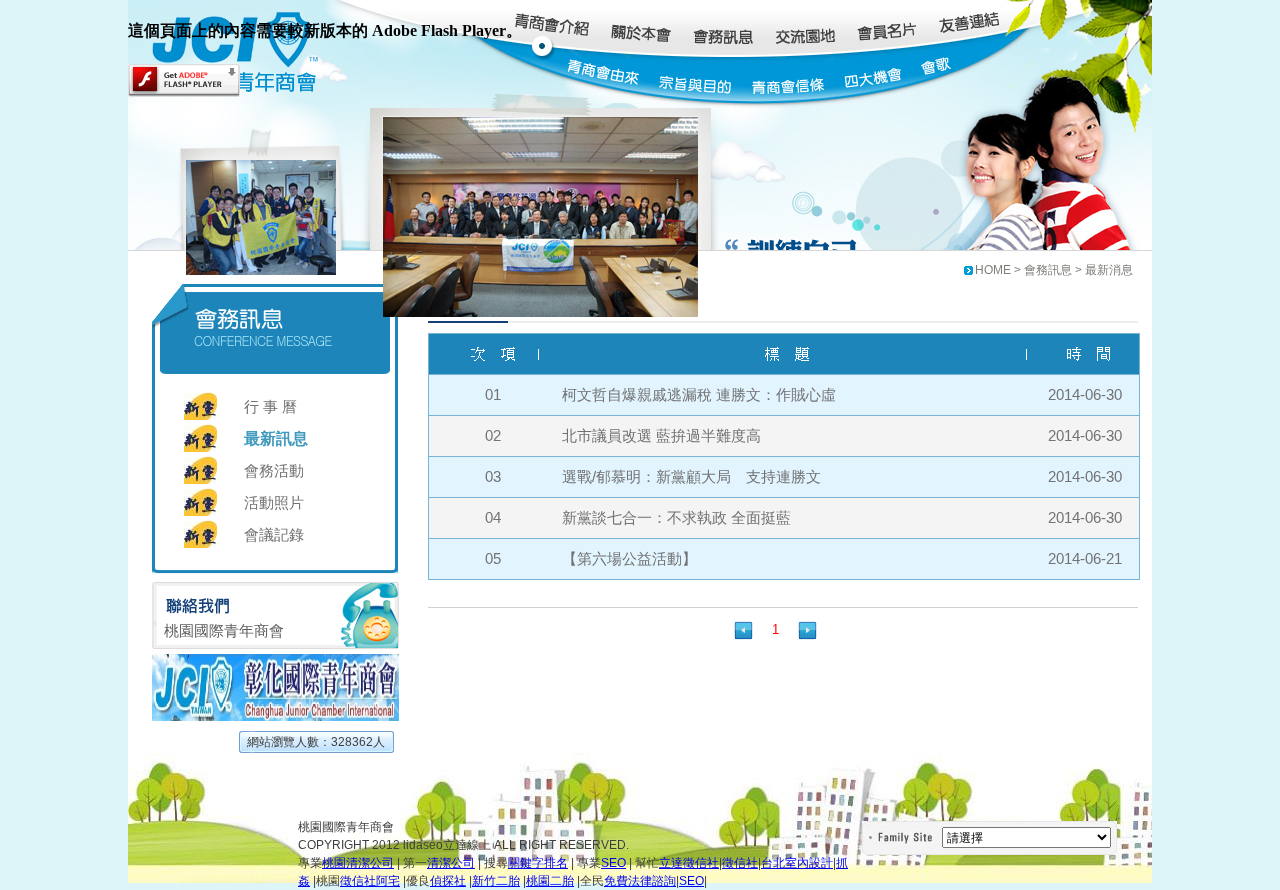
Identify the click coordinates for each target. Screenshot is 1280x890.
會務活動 (274, 470)
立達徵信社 (689, 863)
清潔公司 (451, 863)
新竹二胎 (496, 881)
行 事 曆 (270, 406)
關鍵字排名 (538, 863)
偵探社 (448, 881)
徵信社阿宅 (370, 881)
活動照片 (274, 502)
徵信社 (740, 863)
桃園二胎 (550, 881)
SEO (613, 863)
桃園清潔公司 (358, 863)
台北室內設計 (797, 863)
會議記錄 (274, 534)
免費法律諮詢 (640, 881)
